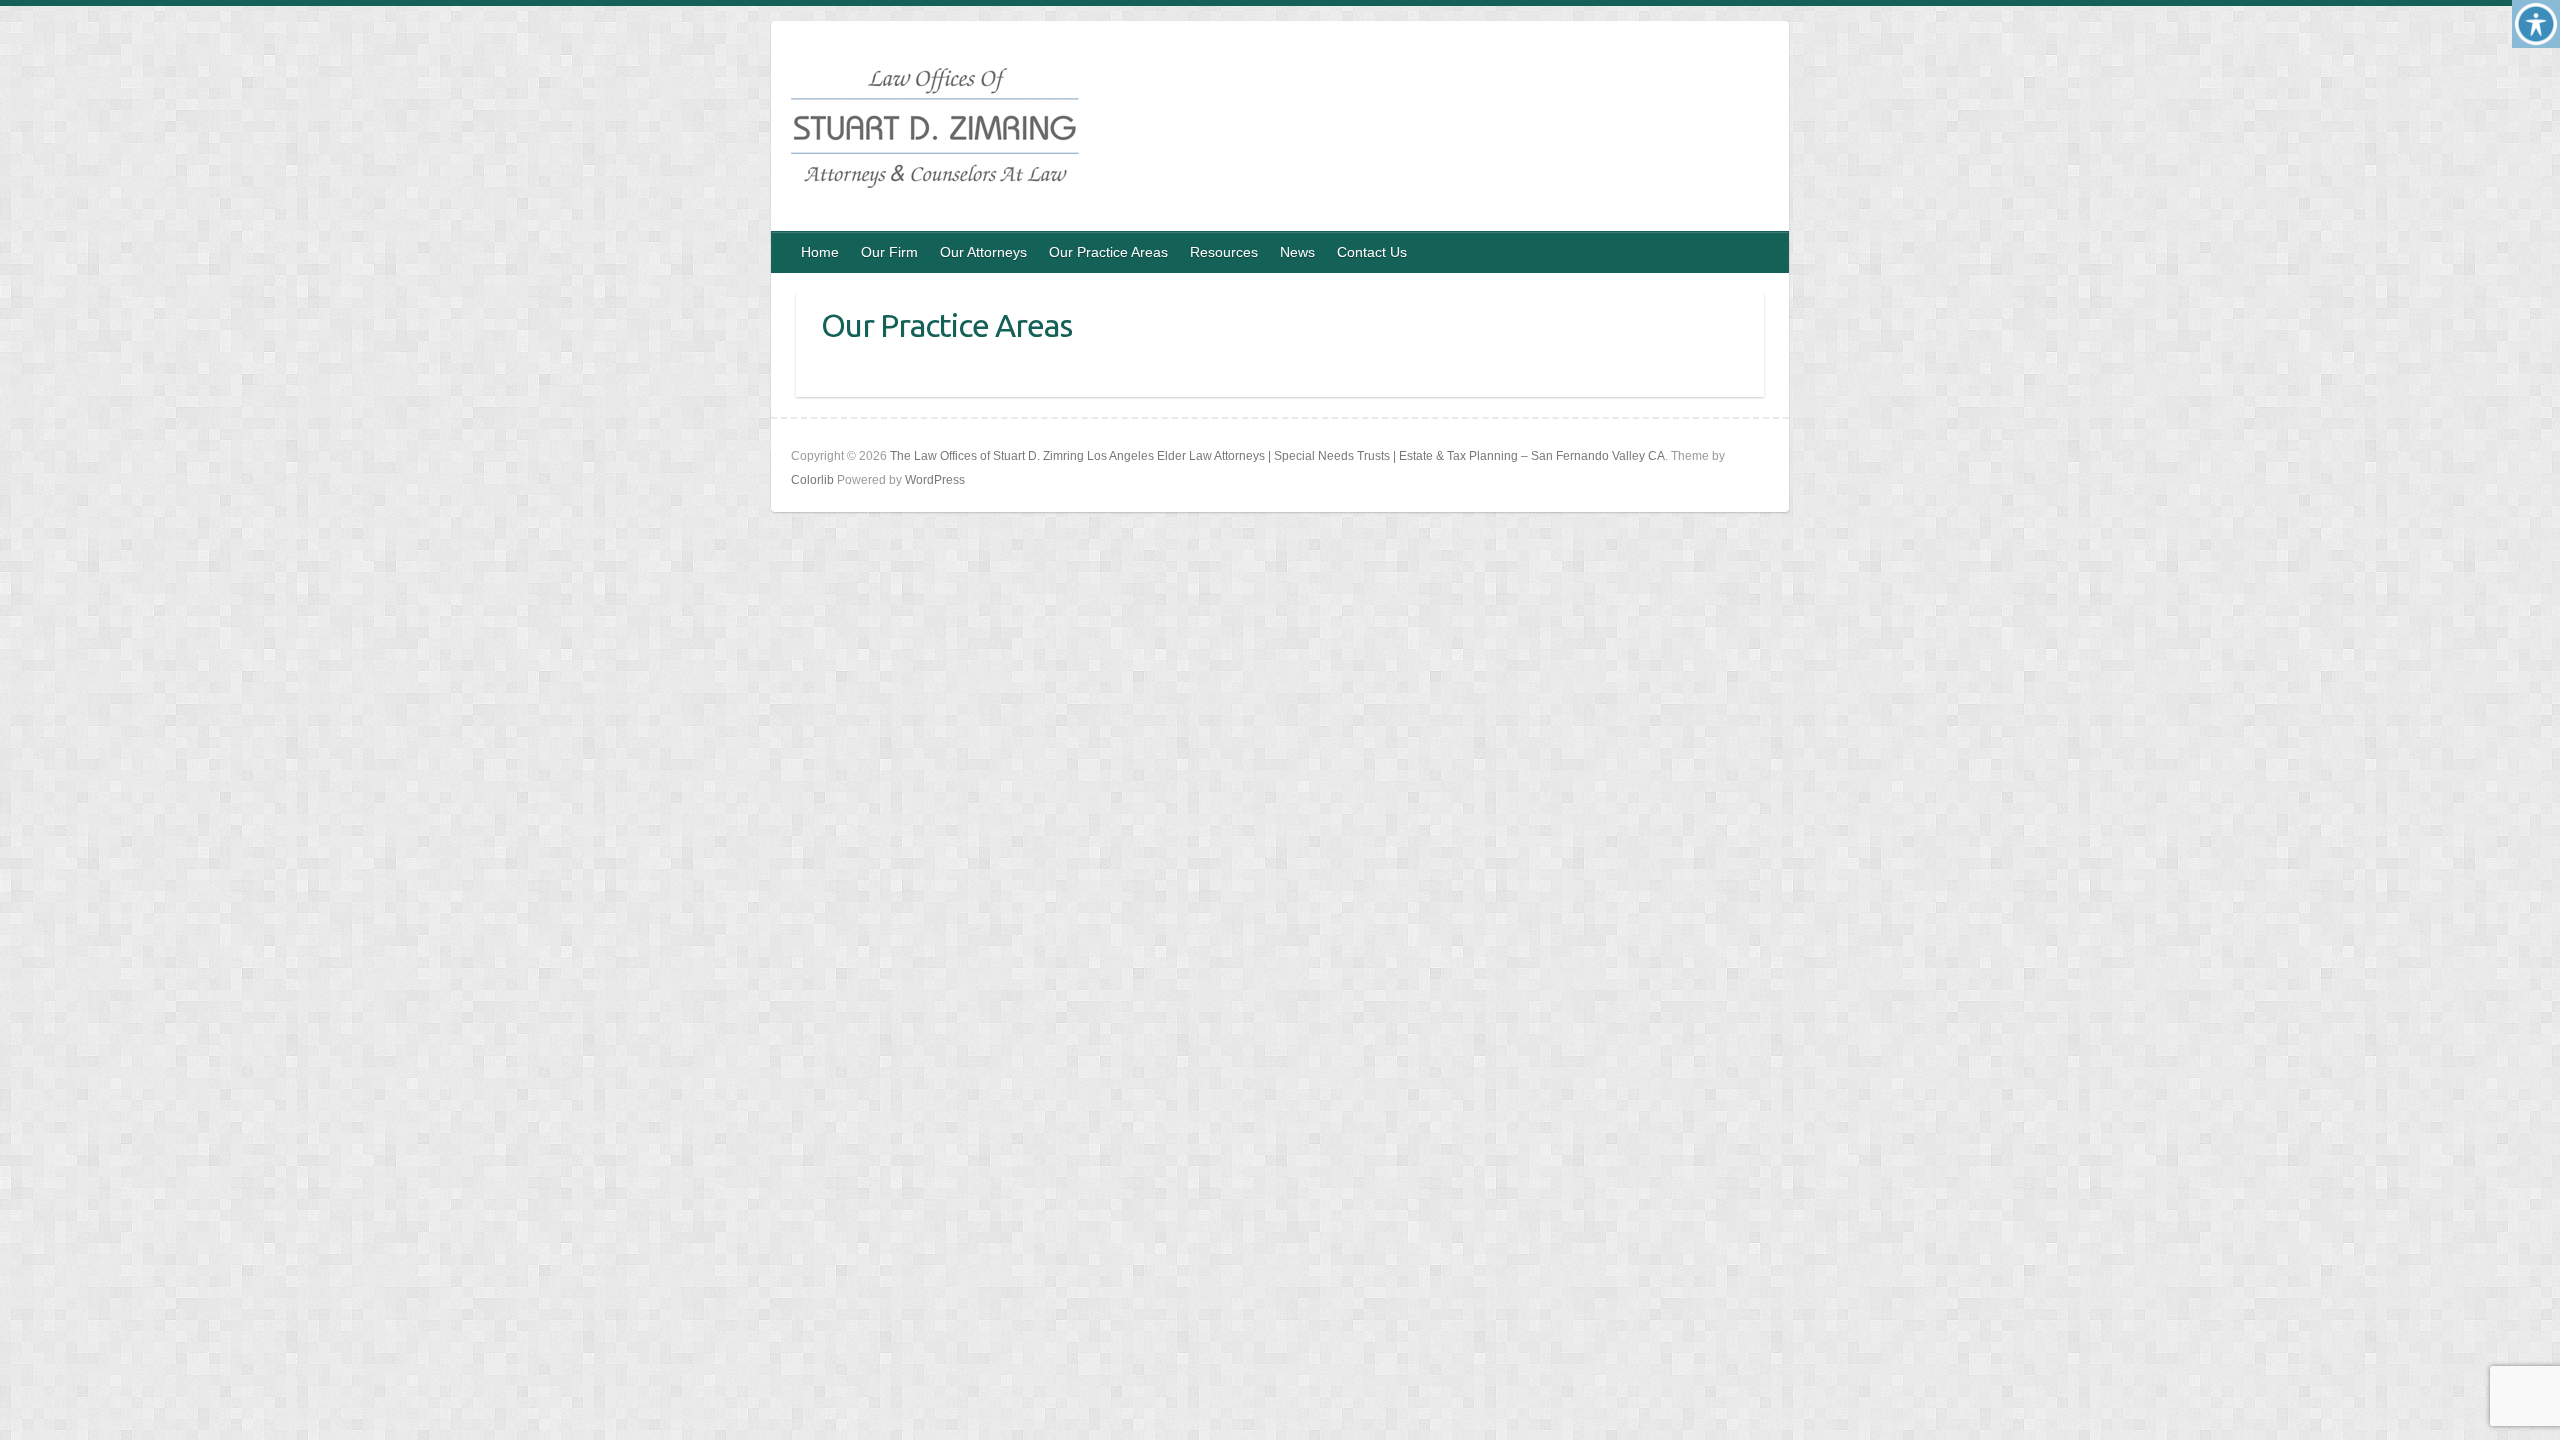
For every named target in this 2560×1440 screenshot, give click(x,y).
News (1297, 252)
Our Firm (889, 252)
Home (820, 252)
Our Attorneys (983, 252)
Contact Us (1372, 252)
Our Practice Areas (1108, 252)
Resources (1224, 252)
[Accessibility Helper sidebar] (2536, 24)
